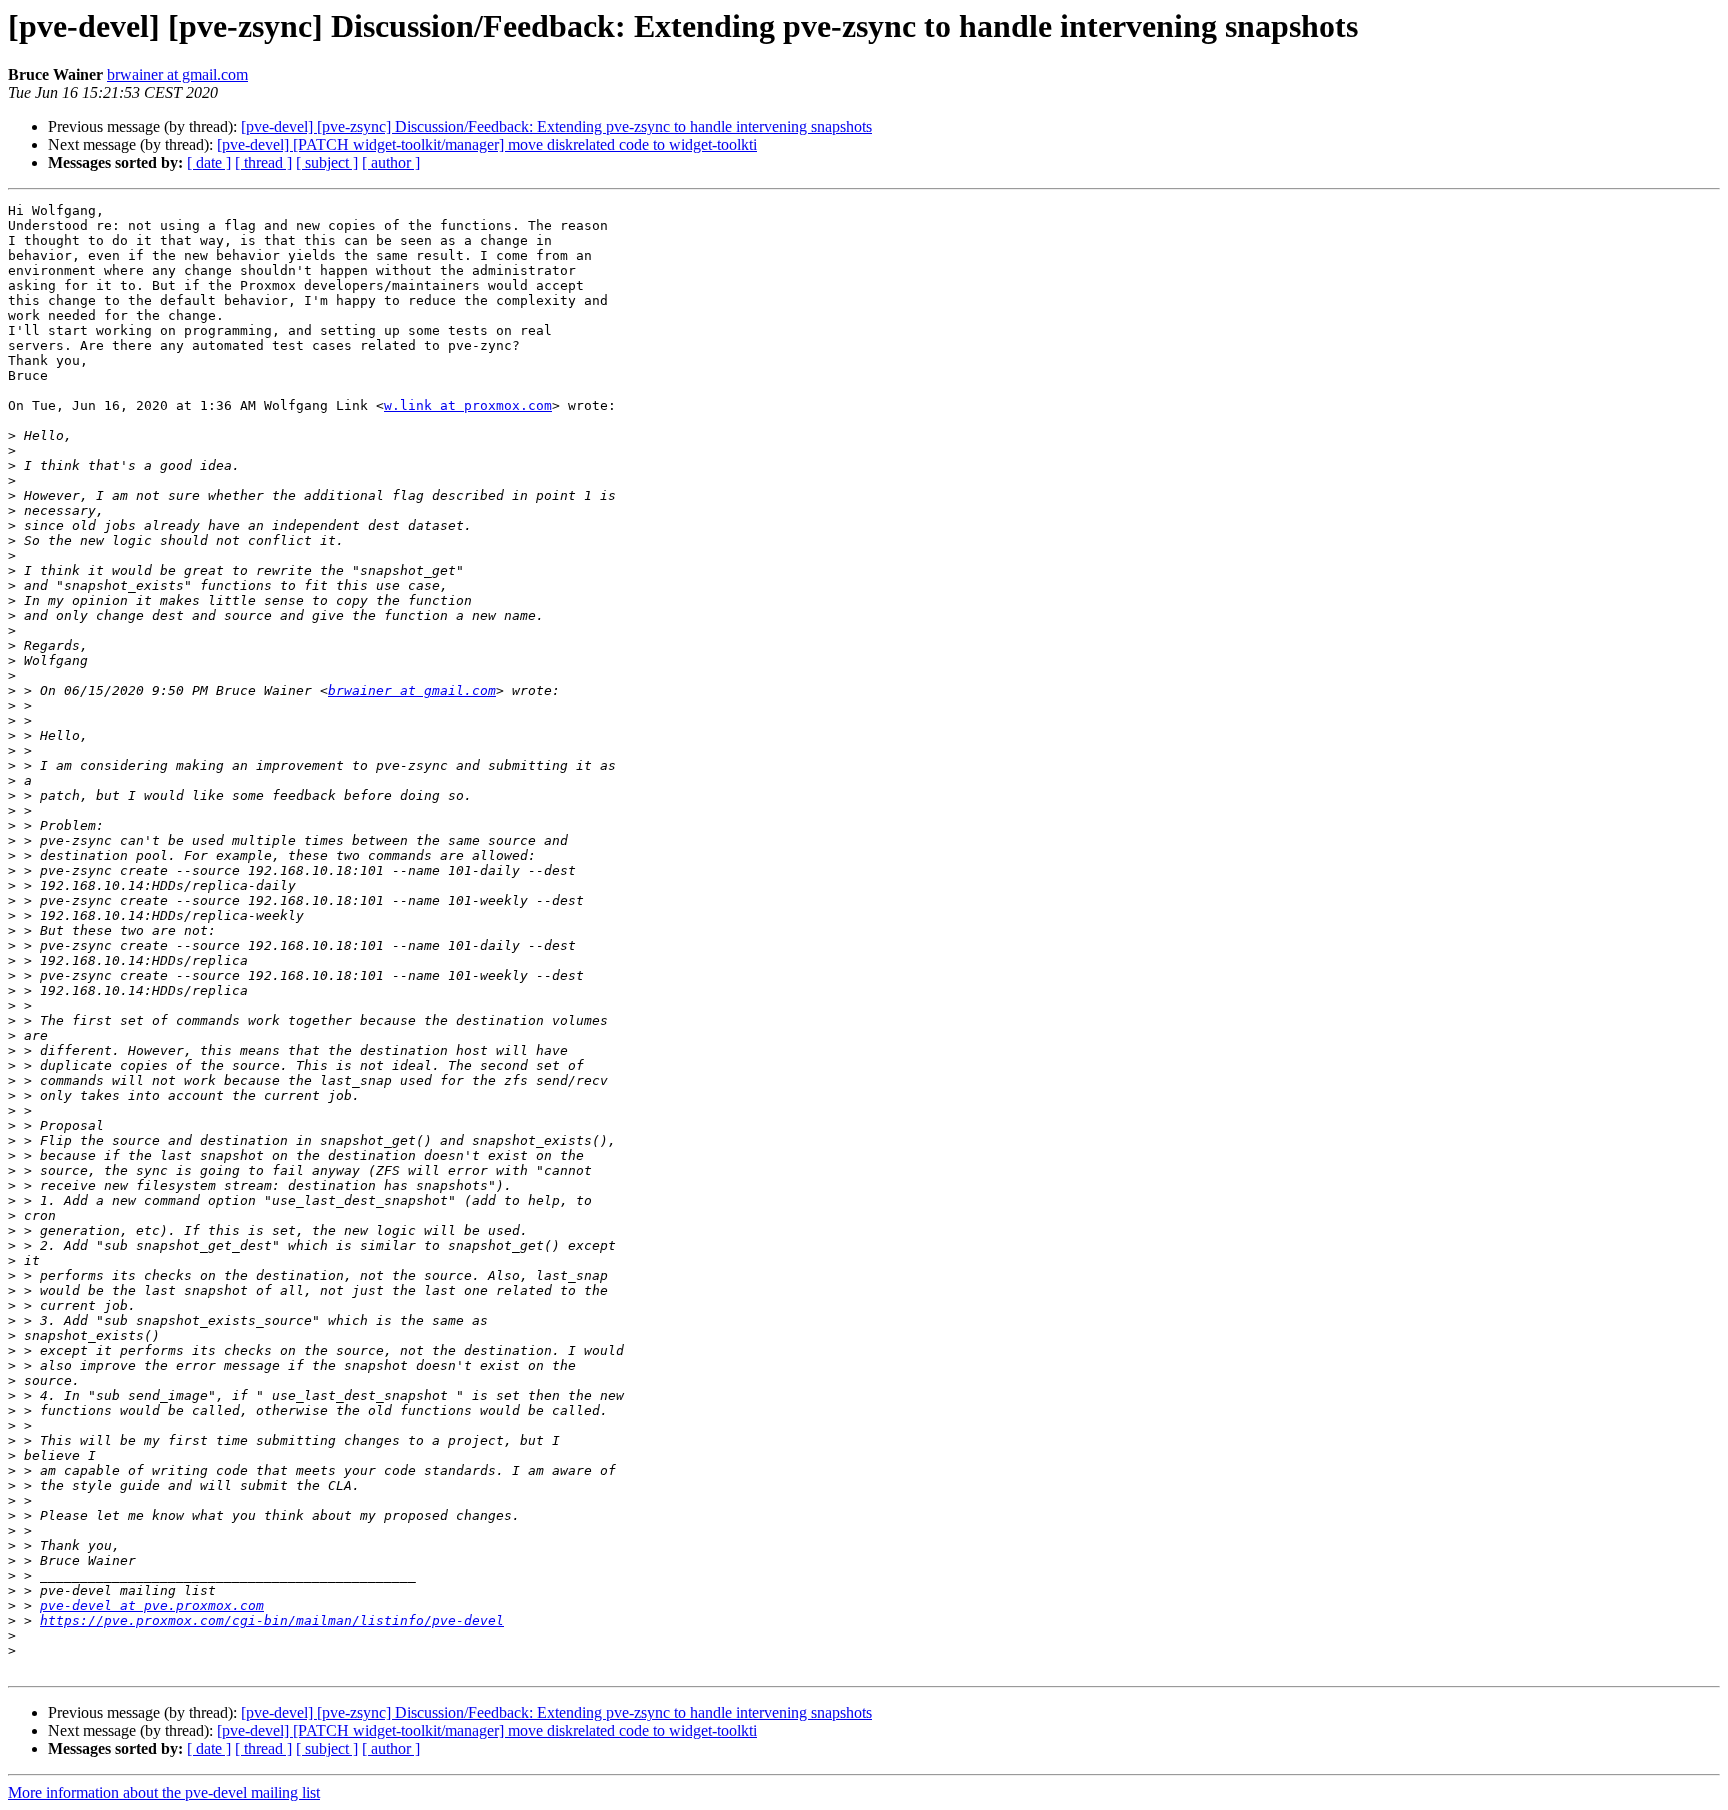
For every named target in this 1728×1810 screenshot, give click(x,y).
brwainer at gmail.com (177, 74)
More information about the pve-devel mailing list (164, 1792)
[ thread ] (263, 162)
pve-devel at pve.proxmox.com (152, 1605)
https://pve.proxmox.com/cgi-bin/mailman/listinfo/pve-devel (272, 1620)
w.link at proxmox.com (468, 405)
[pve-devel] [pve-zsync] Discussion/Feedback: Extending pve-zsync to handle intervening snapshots (556, 126)
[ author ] (391, 162)
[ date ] (209, 162)
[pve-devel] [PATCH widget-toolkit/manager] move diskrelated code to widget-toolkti (487, 144)
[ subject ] (327, 162)
